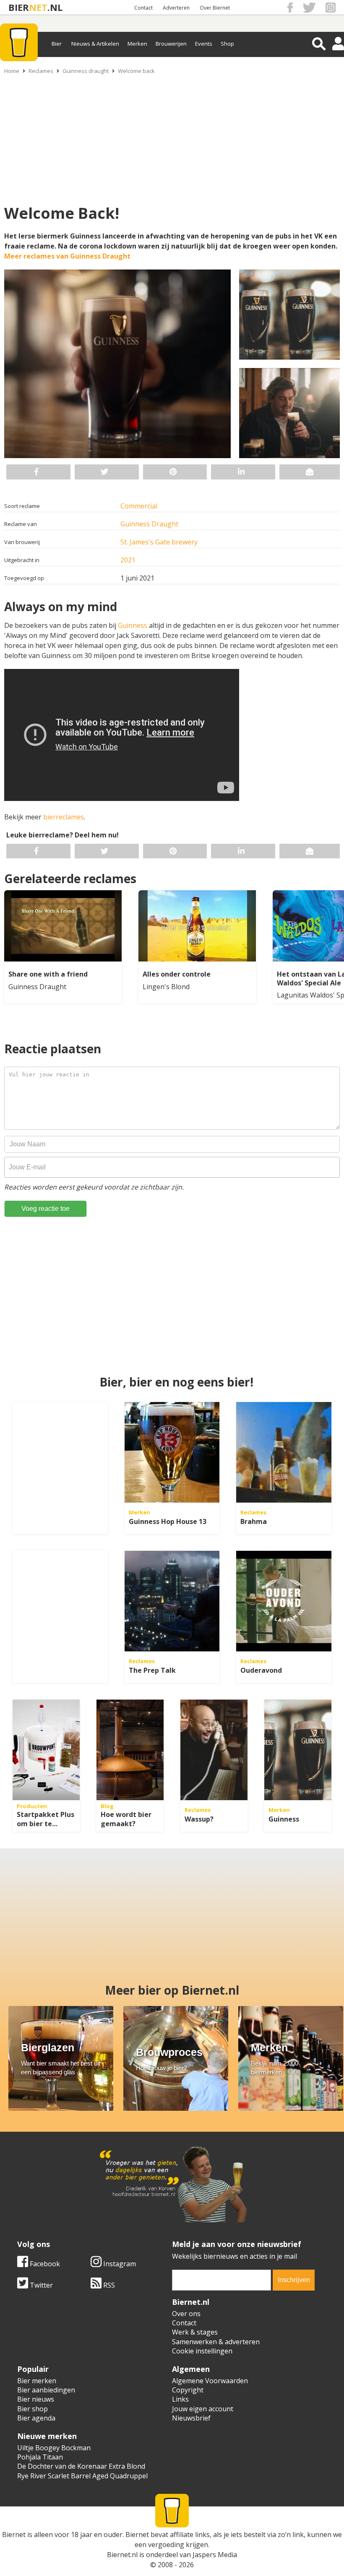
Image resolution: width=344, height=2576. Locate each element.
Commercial (139, 506)
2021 (128, 560)
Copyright (188, 2390)
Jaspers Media (215, 2555)
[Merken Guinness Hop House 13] (172, 1452)
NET (38, 7)
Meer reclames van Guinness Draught (67, 256)
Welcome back (136, 71)
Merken (137, 44)
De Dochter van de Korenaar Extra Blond (81, 2466)
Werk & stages (195, 2332)
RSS (108, 2285)
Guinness (133, 625)
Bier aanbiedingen (46, 2390)
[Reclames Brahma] (284, 1452)
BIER (19, 7)
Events (204, 44)
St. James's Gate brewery (159, 542)
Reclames (41, 71)
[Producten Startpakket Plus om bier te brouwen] (46, 1750)
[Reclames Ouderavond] (284, 1601)
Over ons (186, 2314)
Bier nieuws (36, 2399)
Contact (143, 8)
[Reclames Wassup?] (214, 1750)
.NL (55, 7)
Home (12, 71)
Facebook (44, 2264)
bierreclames (64, 817)
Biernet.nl (122, 2555)
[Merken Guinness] (298, 1750)
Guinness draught (86, 71)
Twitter (40, 2285)
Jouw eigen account (203, 2409)
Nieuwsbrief (191, 2418)
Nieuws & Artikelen (95, 44)
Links (180, 2399)
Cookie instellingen (202, 2351)
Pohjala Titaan (40, 2457)
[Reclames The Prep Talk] (172, 1601)
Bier (57, 44)
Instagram (119, 2264)
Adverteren (176, 8)
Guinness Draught (149, 524)
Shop (227, 44)
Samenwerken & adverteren (216, 2342)
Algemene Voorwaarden (210, 2381)
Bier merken (37, 2381)
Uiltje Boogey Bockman (54, 2448)
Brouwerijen (171, 44)
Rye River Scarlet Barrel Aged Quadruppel (82, 2476)
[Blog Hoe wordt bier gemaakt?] (130, 1750)
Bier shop (33, 2409)
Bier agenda (36, 2418)
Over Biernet (215, 8)
